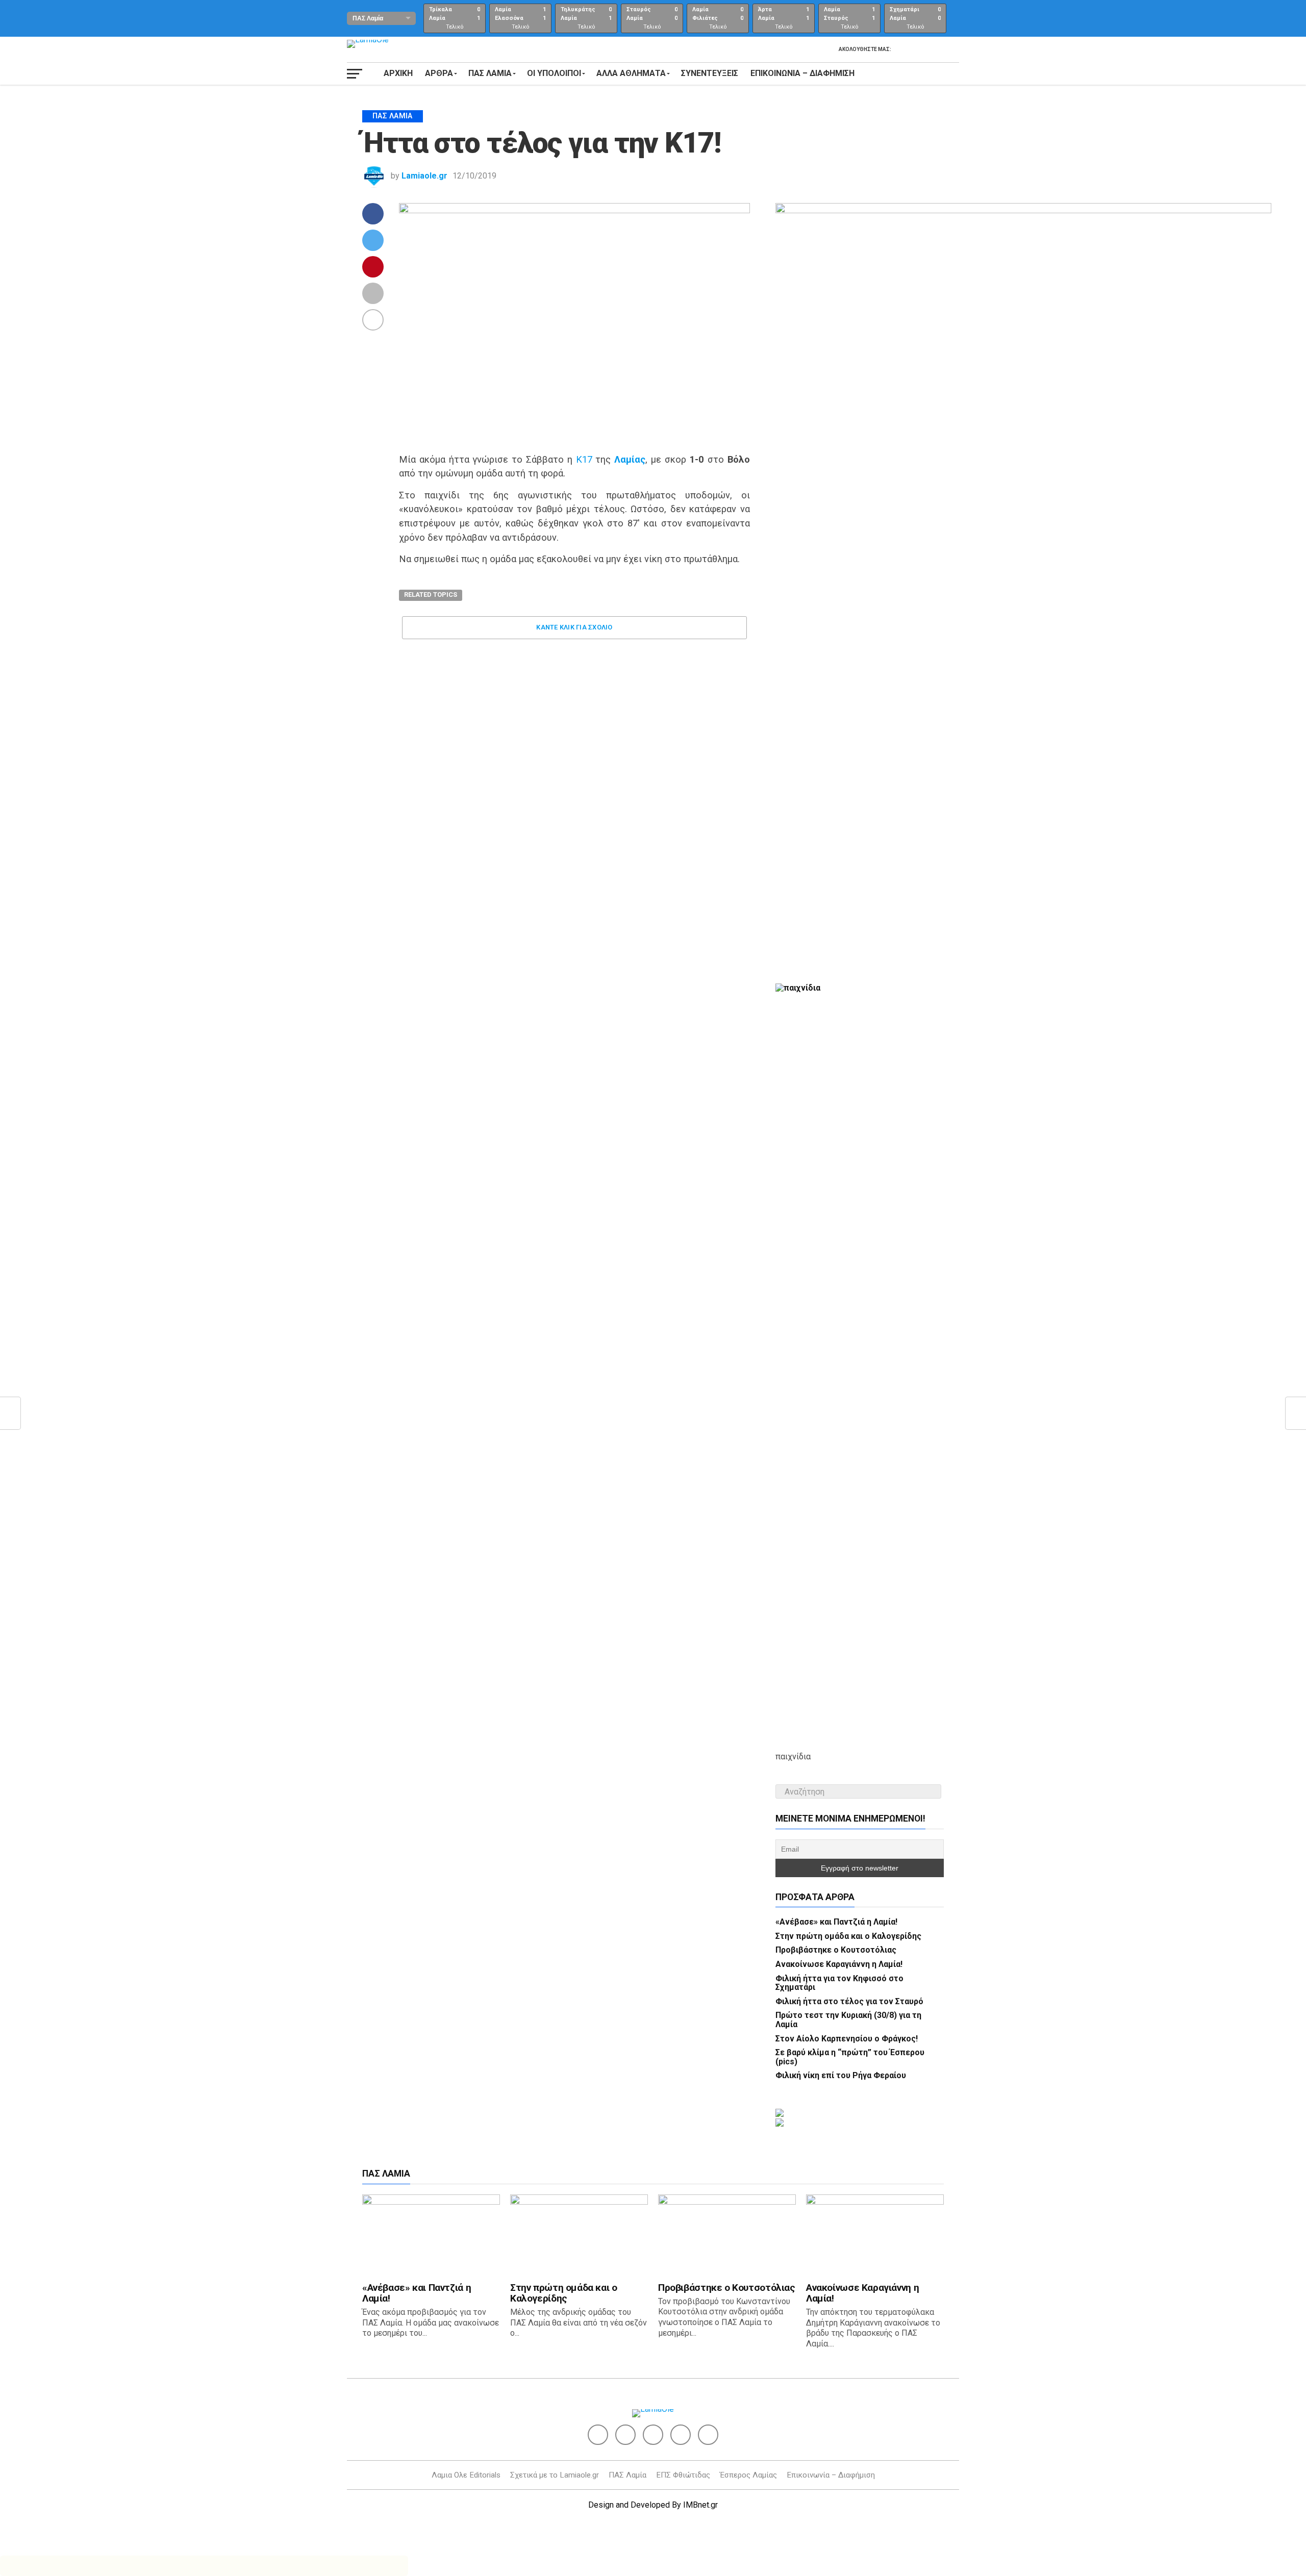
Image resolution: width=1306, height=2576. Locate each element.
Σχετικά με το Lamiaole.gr (555, 2475)
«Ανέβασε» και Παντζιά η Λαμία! (836, 1922)
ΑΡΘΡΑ (439, 73)
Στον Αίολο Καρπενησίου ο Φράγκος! (847, 2039)
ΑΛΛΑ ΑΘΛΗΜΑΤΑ (631, 73)
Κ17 (584, 459)
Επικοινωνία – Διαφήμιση (802, 73)
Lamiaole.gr (424, 176)
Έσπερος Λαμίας (748, 2475)
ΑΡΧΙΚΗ (398, 73)
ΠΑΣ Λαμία (627, 2475)
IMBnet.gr (700, 2505)
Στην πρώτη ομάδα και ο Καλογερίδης (848, 1936)
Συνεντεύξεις (710, 73)
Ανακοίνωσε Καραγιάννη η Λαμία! (839, 1964)
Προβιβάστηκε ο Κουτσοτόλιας (836, 1950)
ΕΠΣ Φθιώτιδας (683, 2475)
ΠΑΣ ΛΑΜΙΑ (490, 73)
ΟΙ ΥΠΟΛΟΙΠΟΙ (554, 73)
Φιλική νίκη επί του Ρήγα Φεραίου (841, 2075)
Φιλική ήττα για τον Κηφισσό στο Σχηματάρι (839, 1983)
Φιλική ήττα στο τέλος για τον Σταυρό (849, 2001)
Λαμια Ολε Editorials (466, 2475)
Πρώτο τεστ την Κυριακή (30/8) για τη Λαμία (848, 2020)
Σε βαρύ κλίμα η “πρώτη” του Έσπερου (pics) (850, 2057)
